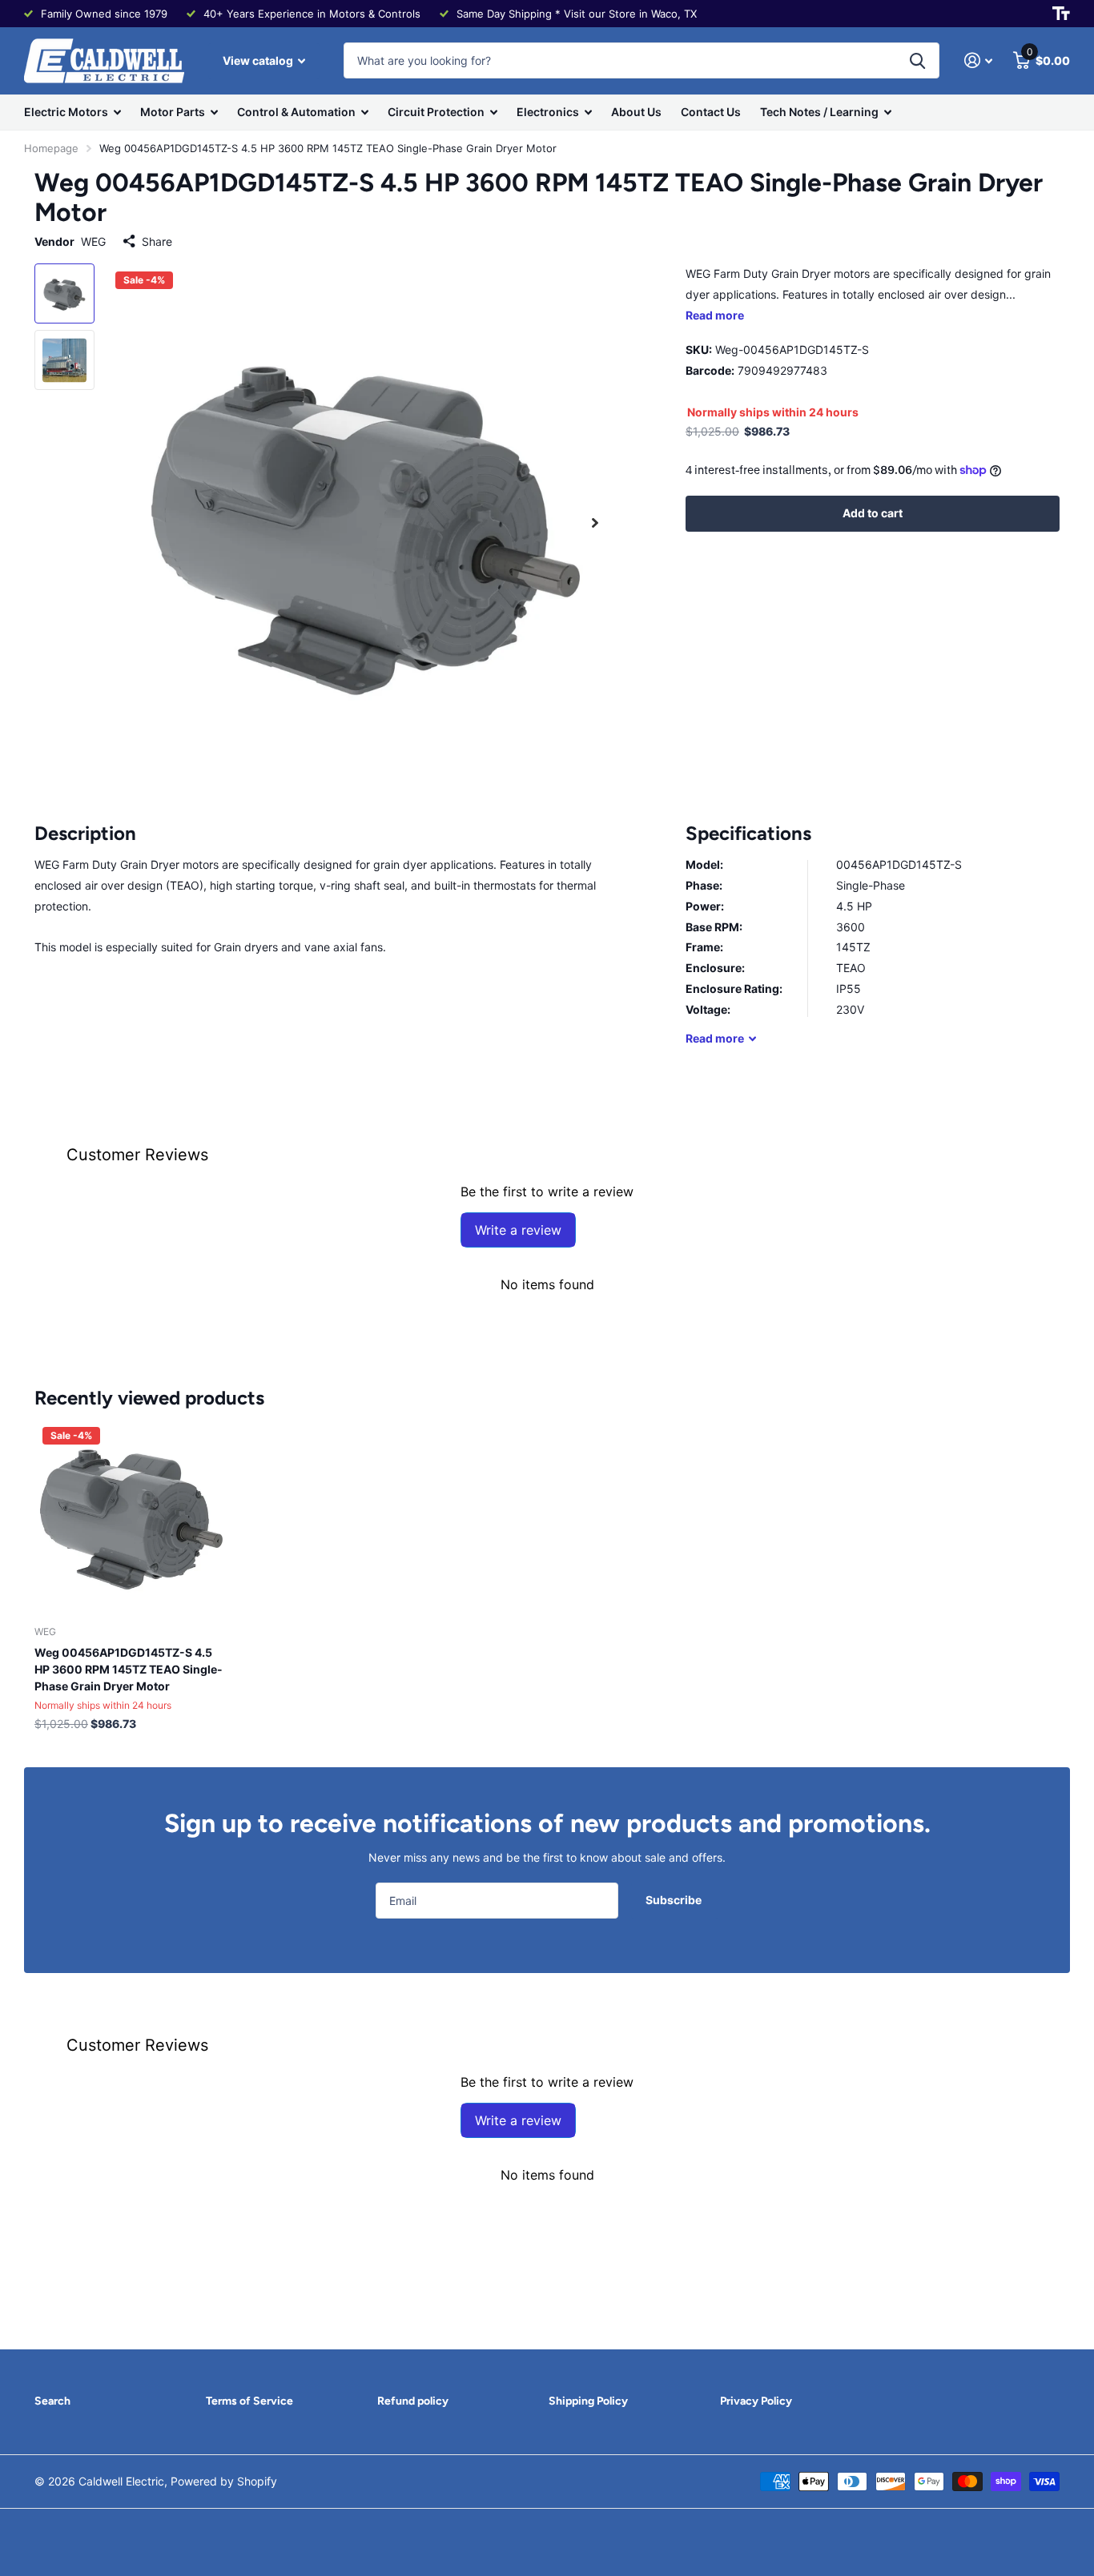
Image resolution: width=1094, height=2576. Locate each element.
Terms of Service (249, 2401)
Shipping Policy (588, 2401)
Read (715, 1038)
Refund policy (413, 2401)
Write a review (518, 1230)
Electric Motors (66, 112)
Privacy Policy (756, 2401)
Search (52, 2401)
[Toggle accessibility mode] (1061, 14)
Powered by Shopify (224, 2481)
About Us (636, 112)
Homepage (51, 148)
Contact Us (711, 112)
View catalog (259, 60)
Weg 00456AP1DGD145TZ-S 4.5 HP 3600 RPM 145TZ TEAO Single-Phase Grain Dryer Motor (129, 1669)
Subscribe (675, 1900)
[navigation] (64, 293)
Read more (715, 315)
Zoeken (917, 60)
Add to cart (873, 513)
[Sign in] (978, 60)
